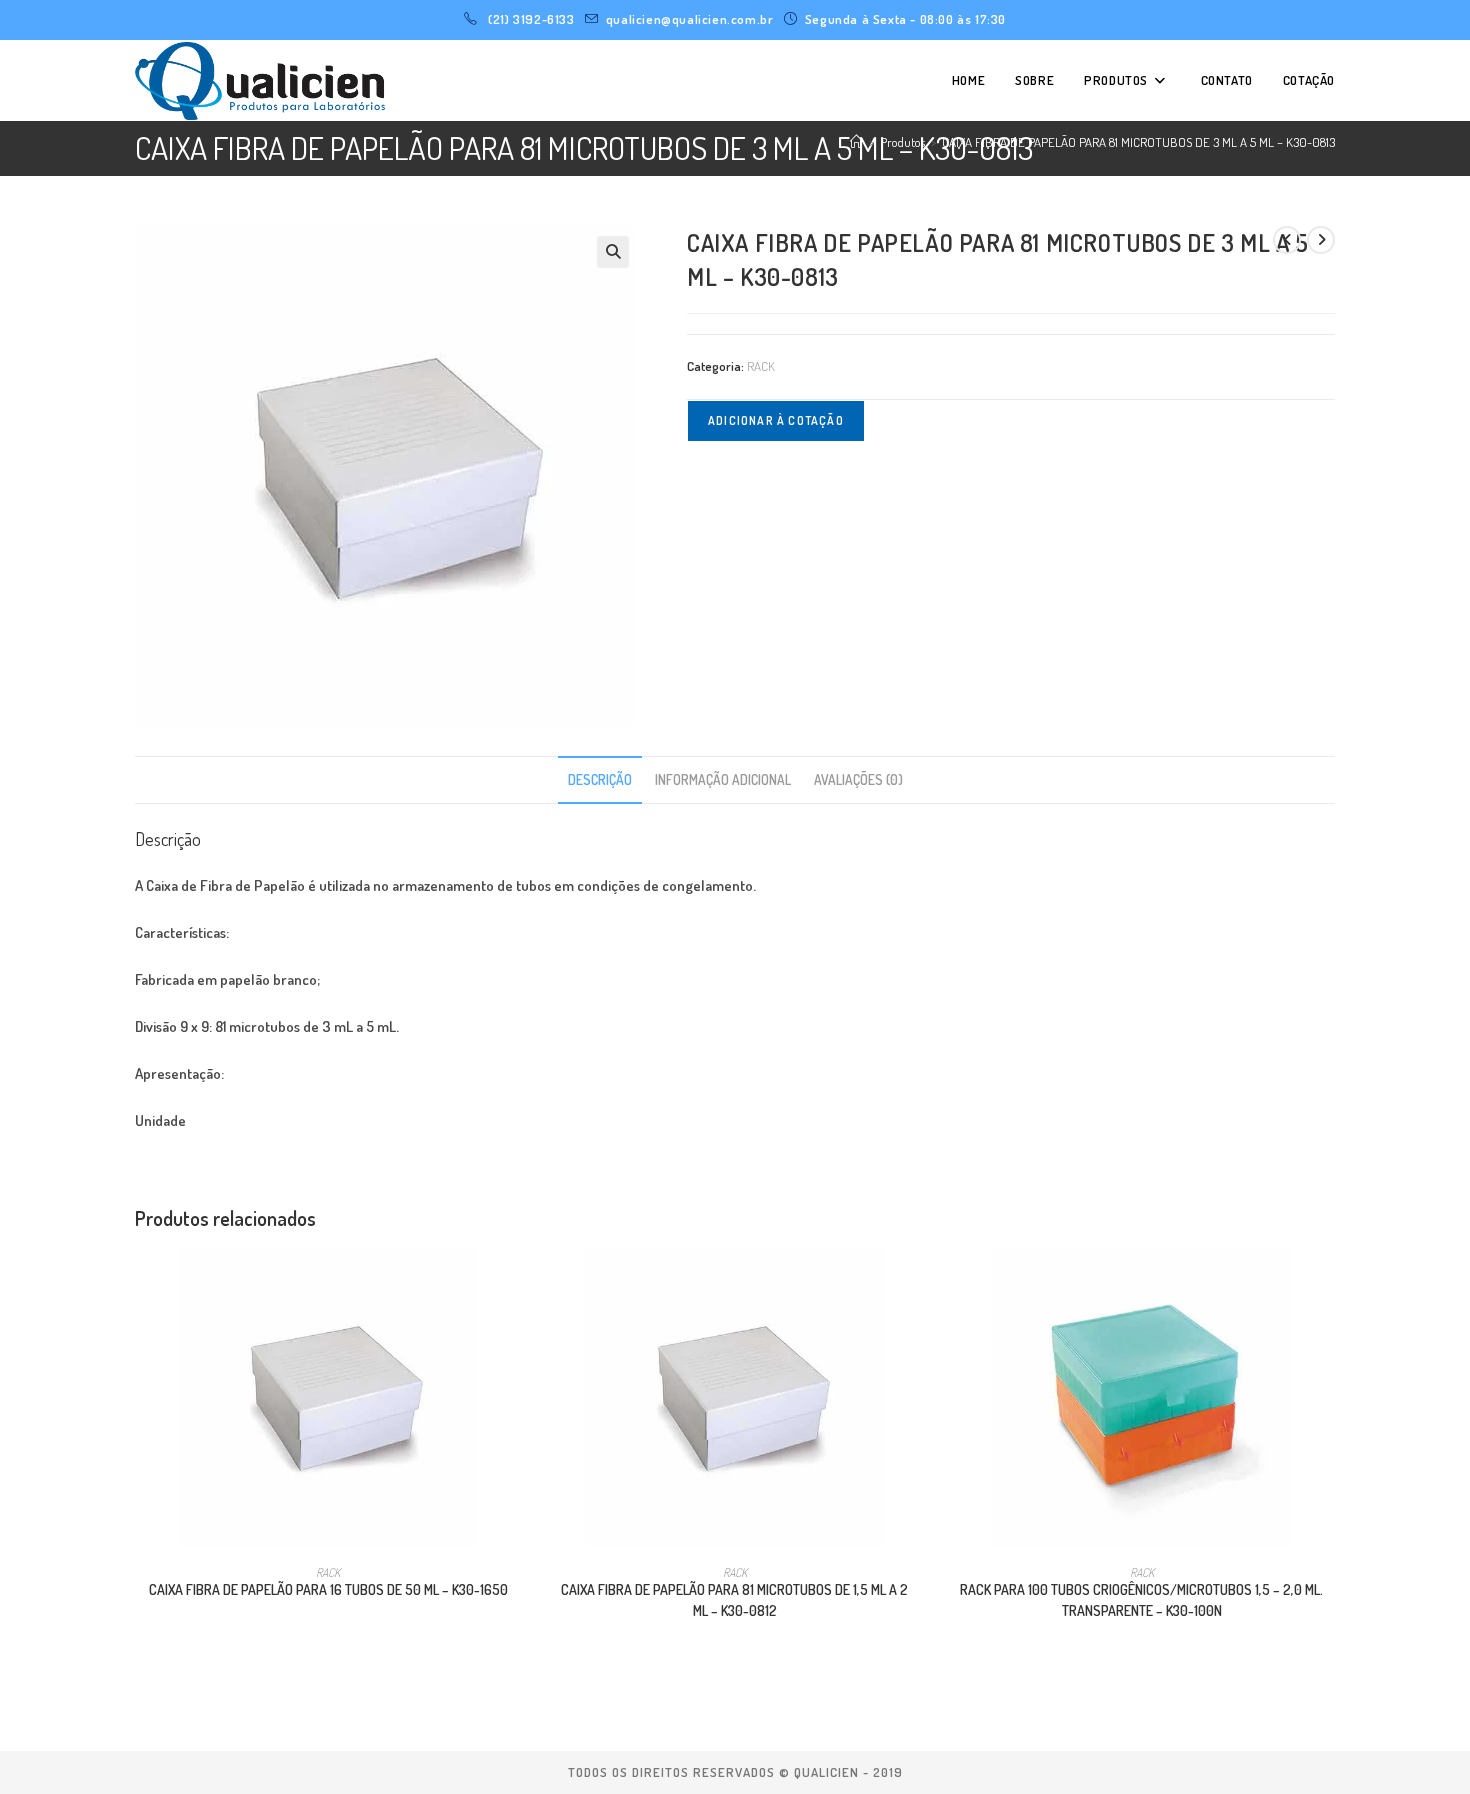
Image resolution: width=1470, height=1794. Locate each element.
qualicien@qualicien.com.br (690, 19)
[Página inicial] (856, 142)
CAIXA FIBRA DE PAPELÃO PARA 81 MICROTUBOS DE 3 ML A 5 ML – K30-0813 (1138, 142)
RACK (761, 366)
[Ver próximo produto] (1321, 240)
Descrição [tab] (600, 779)
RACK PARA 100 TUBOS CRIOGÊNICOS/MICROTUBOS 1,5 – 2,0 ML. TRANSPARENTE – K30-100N (1141, 1600)
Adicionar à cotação (776, 420)
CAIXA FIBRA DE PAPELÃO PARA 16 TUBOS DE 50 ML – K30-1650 (328, 1589)
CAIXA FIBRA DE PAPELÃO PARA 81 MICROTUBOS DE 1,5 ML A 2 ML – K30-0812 (734, 1600)
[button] (613, 252)
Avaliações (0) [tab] (858, 779)
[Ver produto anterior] (1287, 240)
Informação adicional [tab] (723, 779)
